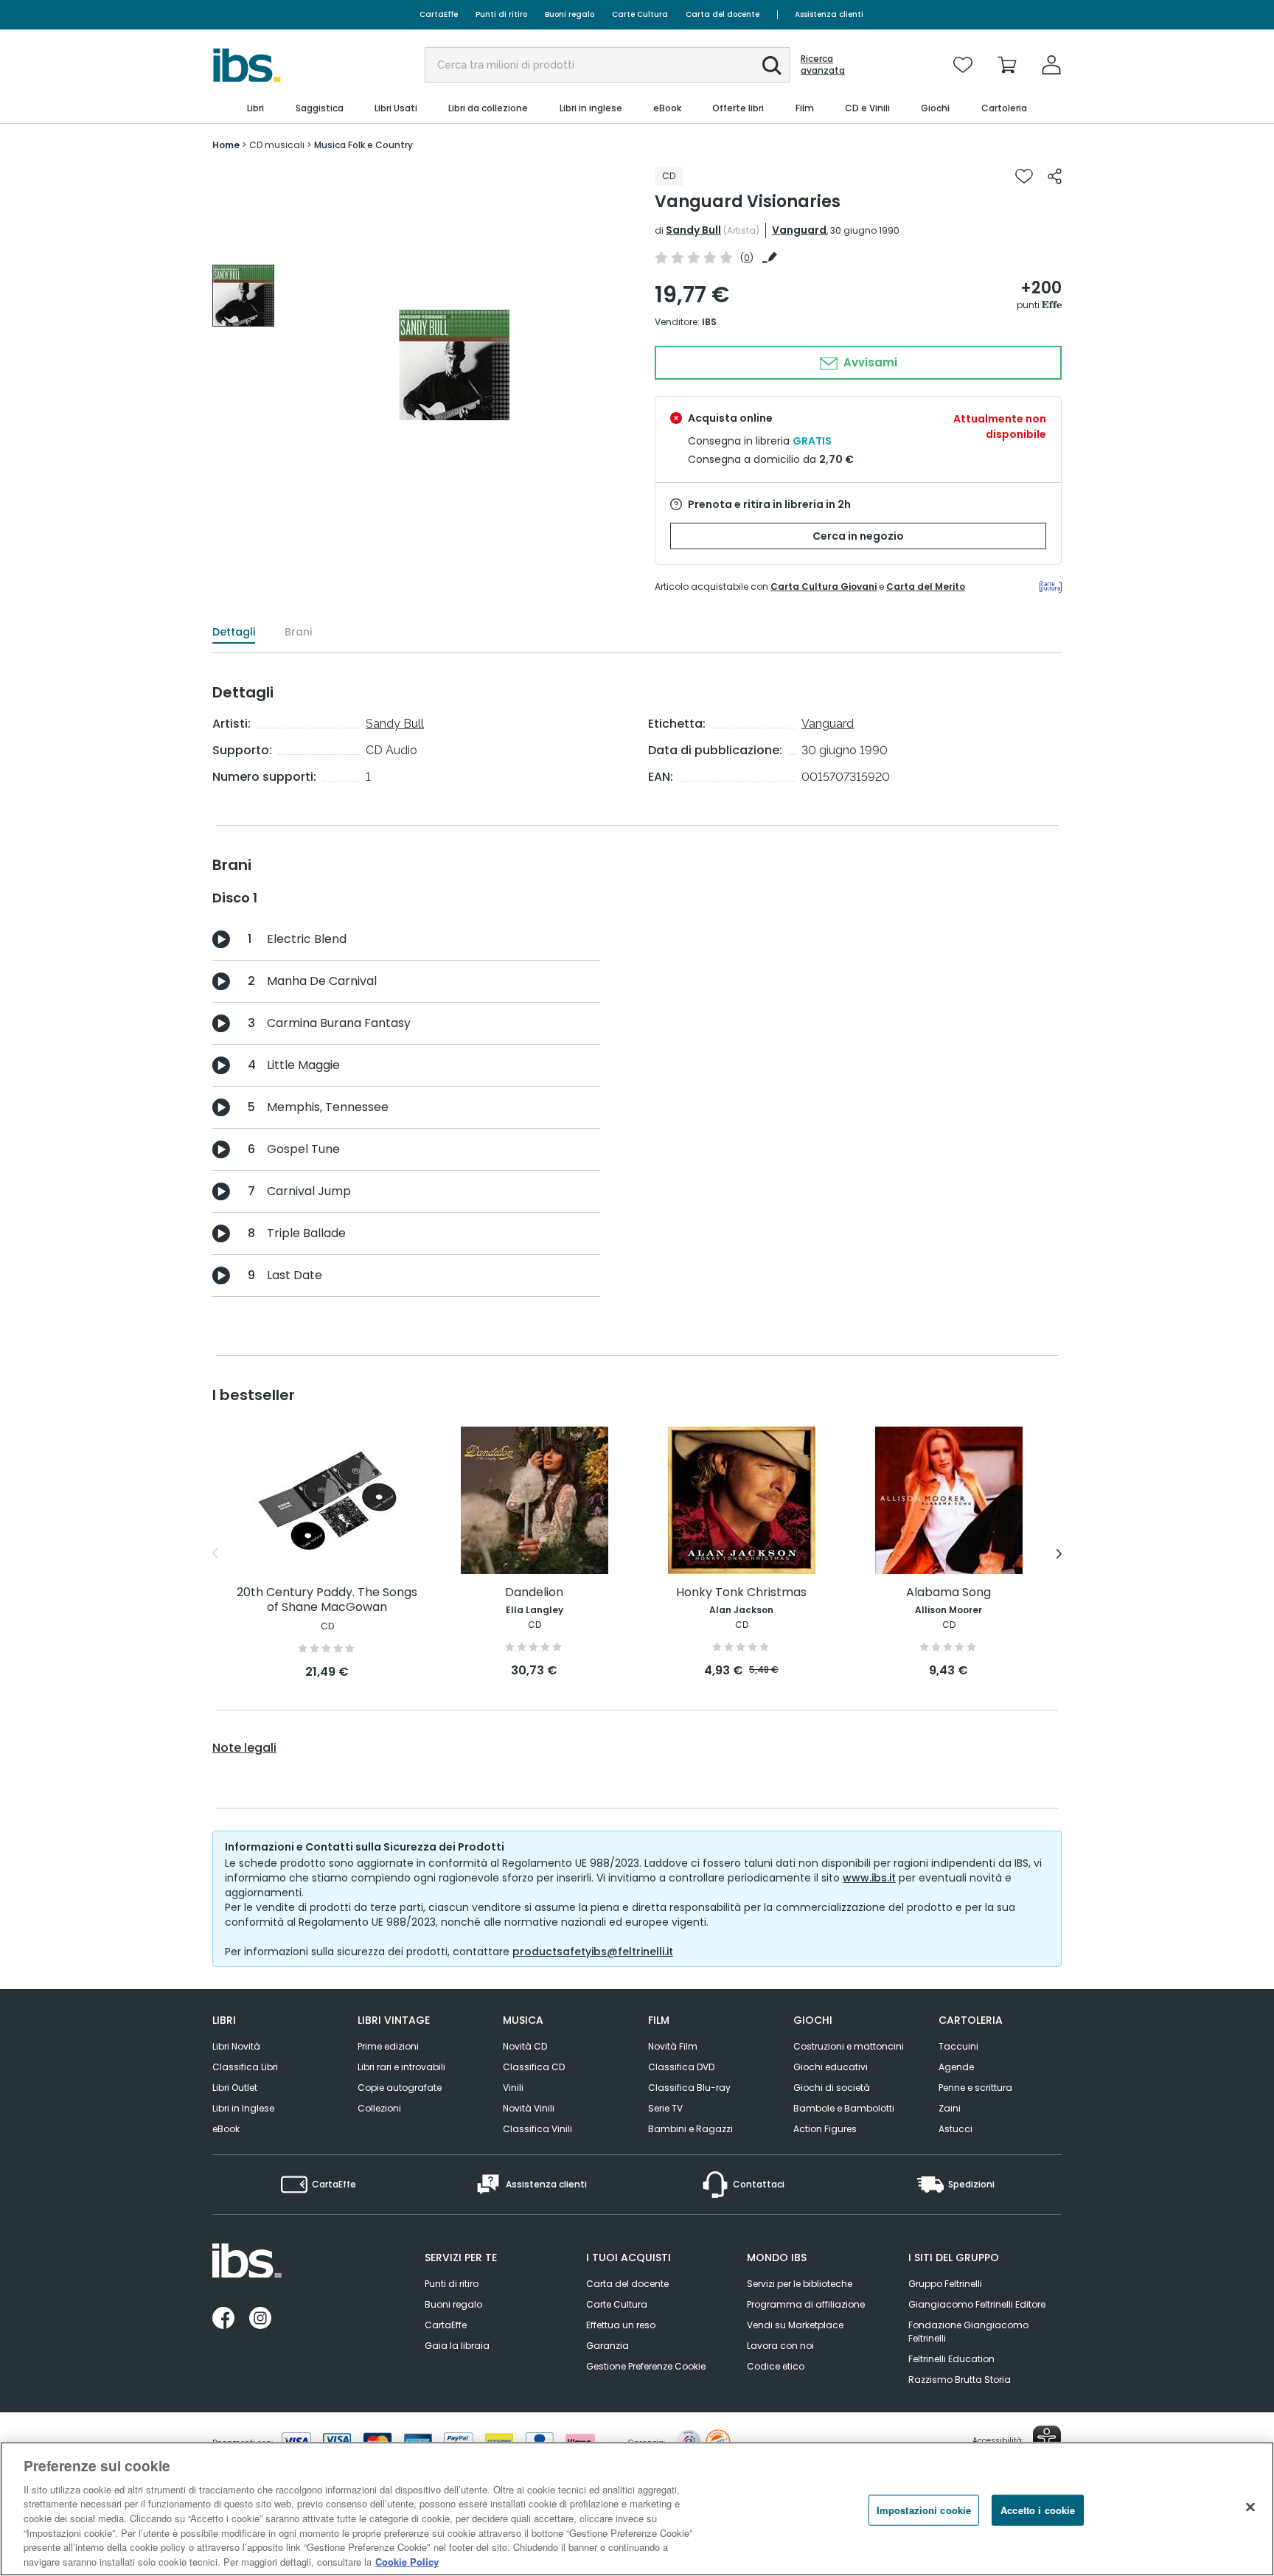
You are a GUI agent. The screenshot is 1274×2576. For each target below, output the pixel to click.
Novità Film (673, 2046)
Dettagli (234, 632)
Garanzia (608, 2346)
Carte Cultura (640, 14)
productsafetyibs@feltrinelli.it (593, 1952)
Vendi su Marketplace (795, 2325)
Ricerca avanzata (823, 65)
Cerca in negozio (858, 536)
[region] (637, 2509)
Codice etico (776, 2366)
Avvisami (869, 362)
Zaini (950, 2108)
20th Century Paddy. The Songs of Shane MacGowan (327, 1600)
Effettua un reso (621, 2325)
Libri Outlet (235, 2088)
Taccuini (958, 2046)
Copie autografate (400, 2088)
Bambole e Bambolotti (844, 2108)
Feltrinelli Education (951, 2359)
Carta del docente (723, 14)
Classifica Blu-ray (689, 2088)
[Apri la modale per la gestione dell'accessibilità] (1047, 2440)
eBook (226, 2129)
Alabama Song (948, 1593)
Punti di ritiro (501, 14)
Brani (298, 632)
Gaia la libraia (457, 2346)
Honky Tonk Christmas (741, 1593)
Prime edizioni (388, 2046)
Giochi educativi (831, 2067)
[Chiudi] (1250, 2507)
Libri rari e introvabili (401, 2067)
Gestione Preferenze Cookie (646, 2366)
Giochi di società (832, 2088)
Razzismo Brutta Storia (960, 2380)
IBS (709, 322)
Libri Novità (236, 2046)
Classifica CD (534, 2067)
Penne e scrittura (975, 2088)
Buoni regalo (570, 14)
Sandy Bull (693, 230)
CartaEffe (439, 14)
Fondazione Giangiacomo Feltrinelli (968, 2332)
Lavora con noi (780, 2346)
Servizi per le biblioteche (800, 2284)
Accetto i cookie (1038, 2510)
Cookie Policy (407, 2561)
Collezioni (379, 2108)
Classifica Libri (245, 2067)
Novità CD (525, 2046)
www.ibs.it (869, 1878)
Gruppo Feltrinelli (945, 2284)
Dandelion (534, 1593)
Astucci (955, 2129)
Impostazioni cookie (924, 2510)
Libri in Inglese (243, 2108)
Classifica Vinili (537, 2129)
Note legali (244, 1748)
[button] (772, 66)
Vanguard (799, 230)
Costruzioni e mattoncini (849, 2046)
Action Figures (825, 2129)
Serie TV (665, 2108)
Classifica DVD (681, 2067)
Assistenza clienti (829, 14)
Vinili (513, 2088)
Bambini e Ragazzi (690, 2129)
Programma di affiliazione (806, 2304)
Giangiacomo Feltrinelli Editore (977, 2304)
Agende (956, 2067)
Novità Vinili (529, 2108)
